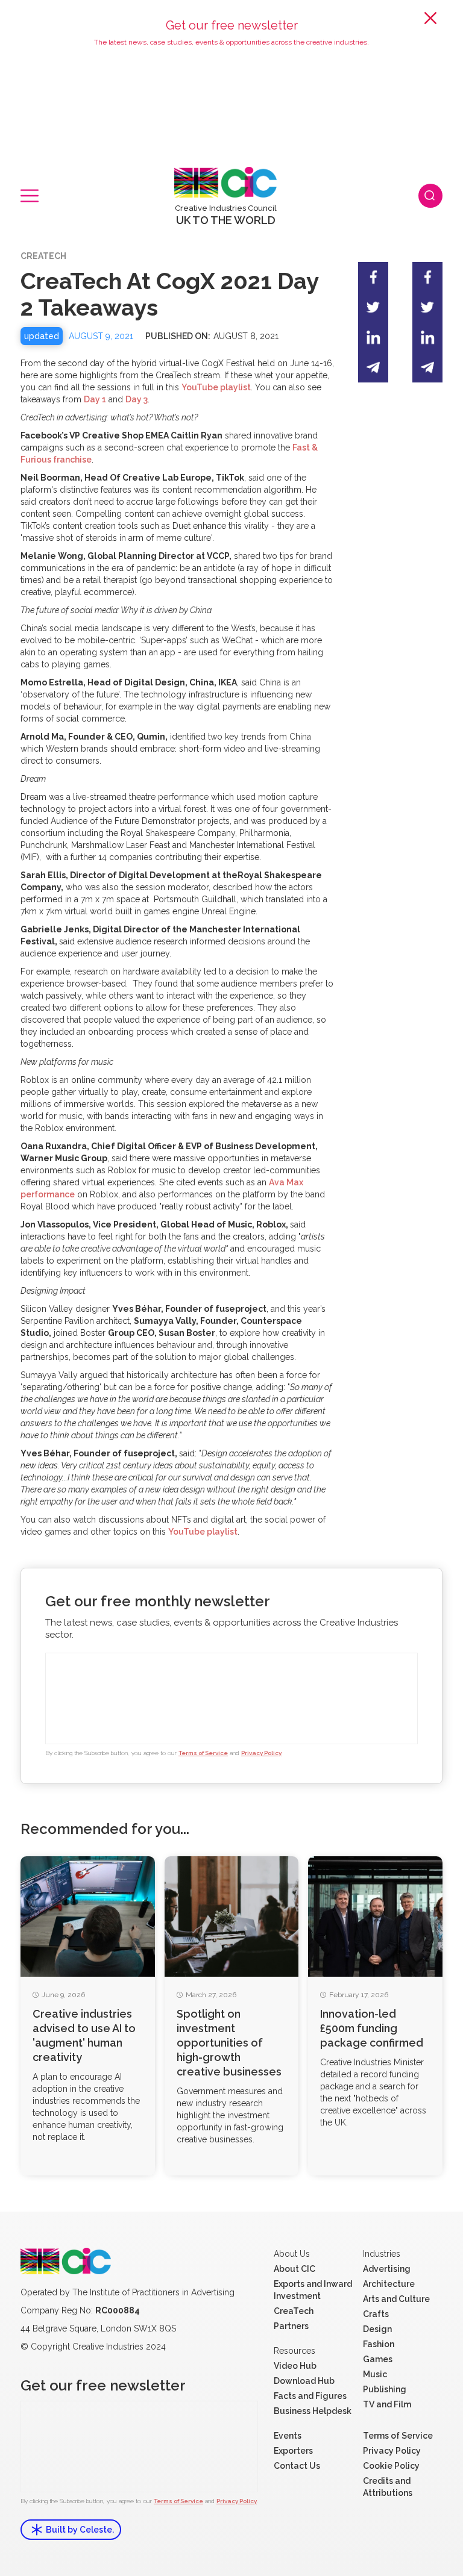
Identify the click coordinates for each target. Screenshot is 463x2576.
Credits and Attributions (388, 2487)
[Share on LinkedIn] (373, 337)
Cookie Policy (391, 2466)
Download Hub (304, 2381)
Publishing (385, 2389)
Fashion (379, 2344)
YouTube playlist (216, 387)
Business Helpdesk (313, 2411)
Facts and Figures (310, 2396)
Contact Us (297, 2466)
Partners (291, 2326)
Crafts (376, 2314)
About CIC (294, 2269)
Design (377, 2329)
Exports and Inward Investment (313, 2290)
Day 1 (95, 399)
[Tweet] (373, 307)
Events (288, 2436)
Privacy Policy (261, 1753)
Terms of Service (203, 1753)
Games (378, 2359)
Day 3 (137, 399)
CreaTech (294, 2311)
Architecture (389, 2284)
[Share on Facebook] (373, 277)
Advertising (387, 2269)
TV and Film (387, 2404)
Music (375, 2374)
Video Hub (295, 2366)
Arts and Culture (396, 2299)
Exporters (293, 2451)
